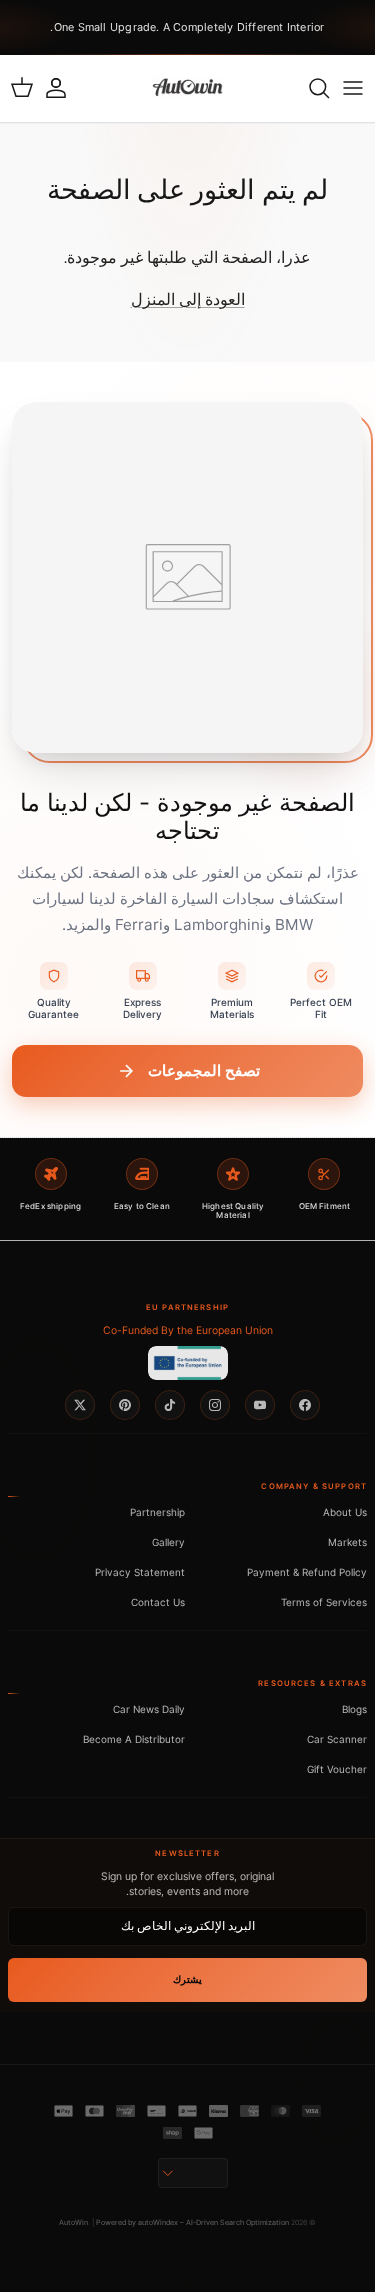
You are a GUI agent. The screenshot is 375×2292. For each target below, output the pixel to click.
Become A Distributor (134, 1739)
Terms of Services (324, 1602)
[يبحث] (309, 88)
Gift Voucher (337, 1769)
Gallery (168, 1542)
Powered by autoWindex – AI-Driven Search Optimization (192, 2222)
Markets (347, 1542)
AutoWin (73, 2222)
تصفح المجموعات (204, 1070)
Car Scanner (337, 1739)
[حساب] (66, 88)
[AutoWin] (187, 88)
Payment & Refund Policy (307, 1572)
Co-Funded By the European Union (188, 1330)
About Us (345, 1512)
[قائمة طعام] (353, 88)
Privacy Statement (140, 1572)
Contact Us (158, 1602)
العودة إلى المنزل (188, 299)
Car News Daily (149, 1709)
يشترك (187, 1979)
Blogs (354, 1709)
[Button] (193, 2173)
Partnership (157, 1512)
